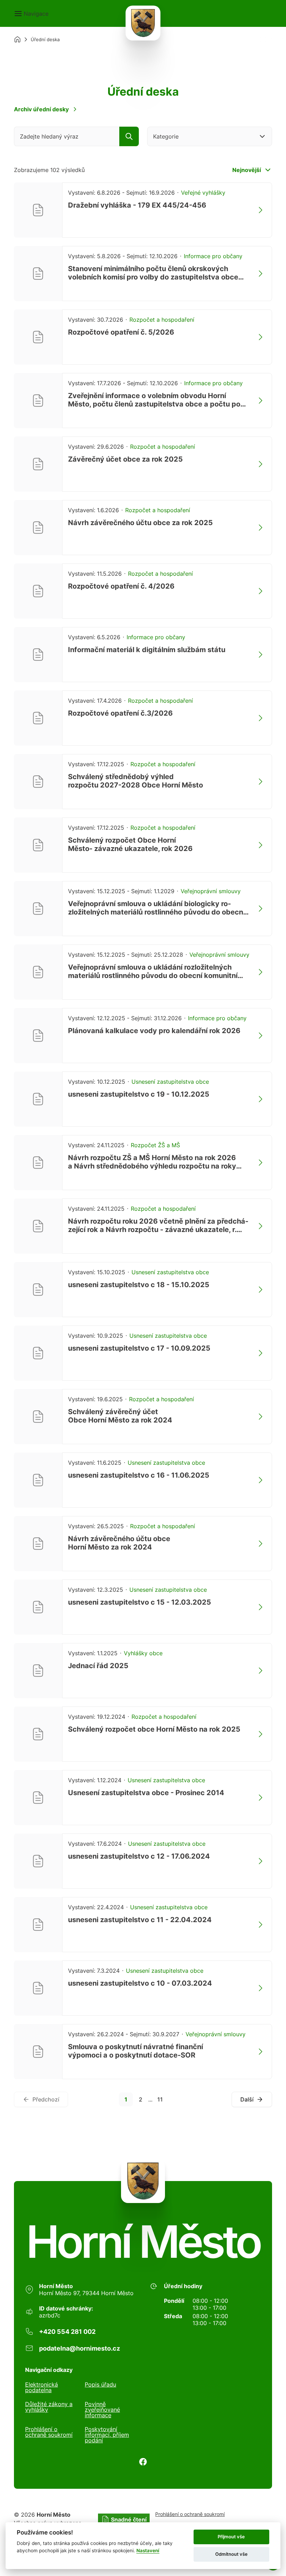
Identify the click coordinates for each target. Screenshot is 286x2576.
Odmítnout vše (231, 2554)
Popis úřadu (100, 2385)
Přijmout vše (231, 2537)
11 (160, 2099)
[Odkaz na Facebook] (143, 2462)
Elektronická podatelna (42, 2387)
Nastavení (148, 2551)
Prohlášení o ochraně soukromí (49, 2432)
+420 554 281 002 (67, 2332)
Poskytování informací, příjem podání (107, 2435)
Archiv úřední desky (41, 109)
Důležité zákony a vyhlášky (49, 2407)
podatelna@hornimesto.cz (80, 2348)
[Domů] (17, 39)
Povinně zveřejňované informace (102, 2410)
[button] (31, 14)
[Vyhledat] (129, 136)
